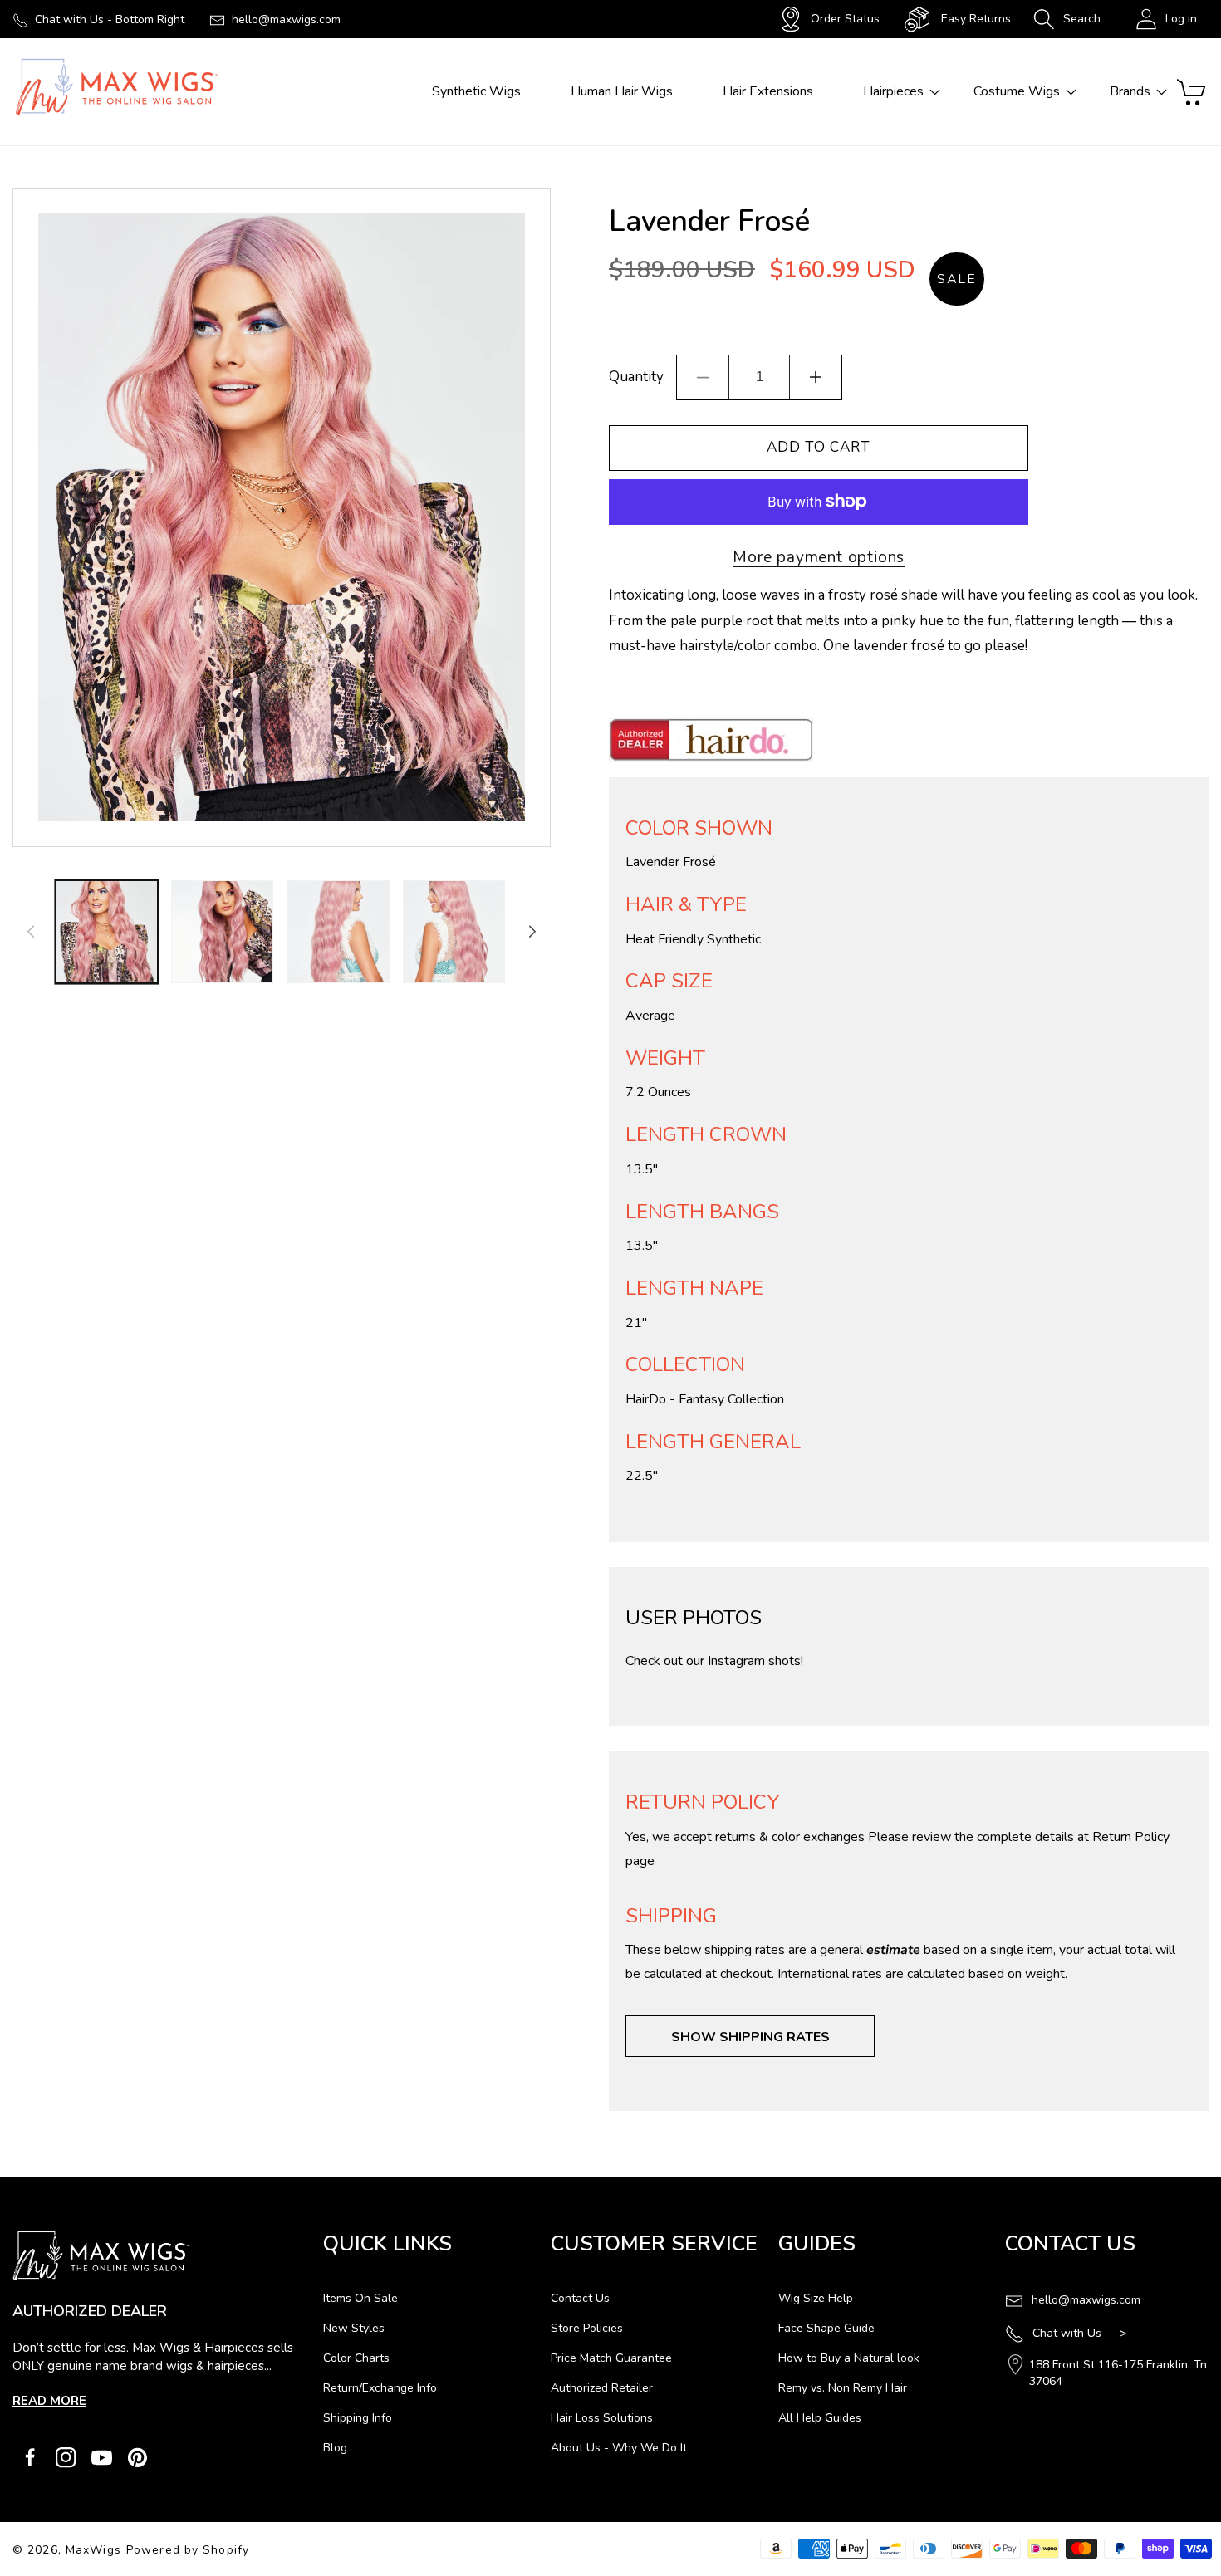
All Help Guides (820, 2418)
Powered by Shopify (188, 2550)
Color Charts (356, 2358)
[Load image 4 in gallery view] (454, 931)
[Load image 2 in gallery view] (222, 931)
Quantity (636, 377)
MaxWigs (93, 2550)
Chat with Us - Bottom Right (110, 20)
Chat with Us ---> (1079, 2333)
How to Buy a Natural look (849, 2358)
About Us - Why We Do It (619, 2448)
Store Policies (587, 2328)
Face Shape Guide (826, 2328)
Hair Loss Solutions (602, 2418)
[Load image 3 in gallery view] (338, 931)
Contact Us (580, 2298)
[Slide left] (31, 932)
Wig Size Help (816, 2298)
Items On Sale (360, 2298)
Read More (49, 2401)
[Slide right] (532, 932)
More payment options (819, 557)
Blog (335, 2448)
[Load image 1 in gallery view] (107, 931)
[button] (1067, 19)
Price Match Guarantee (611, 2358)
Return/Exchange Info (380, 2388)
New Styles (354, 2328)
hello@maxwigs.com (286, 20)
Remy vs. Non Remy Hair (843, 2388)
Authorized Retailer (602, 2388)
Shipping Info (358, 2418)
